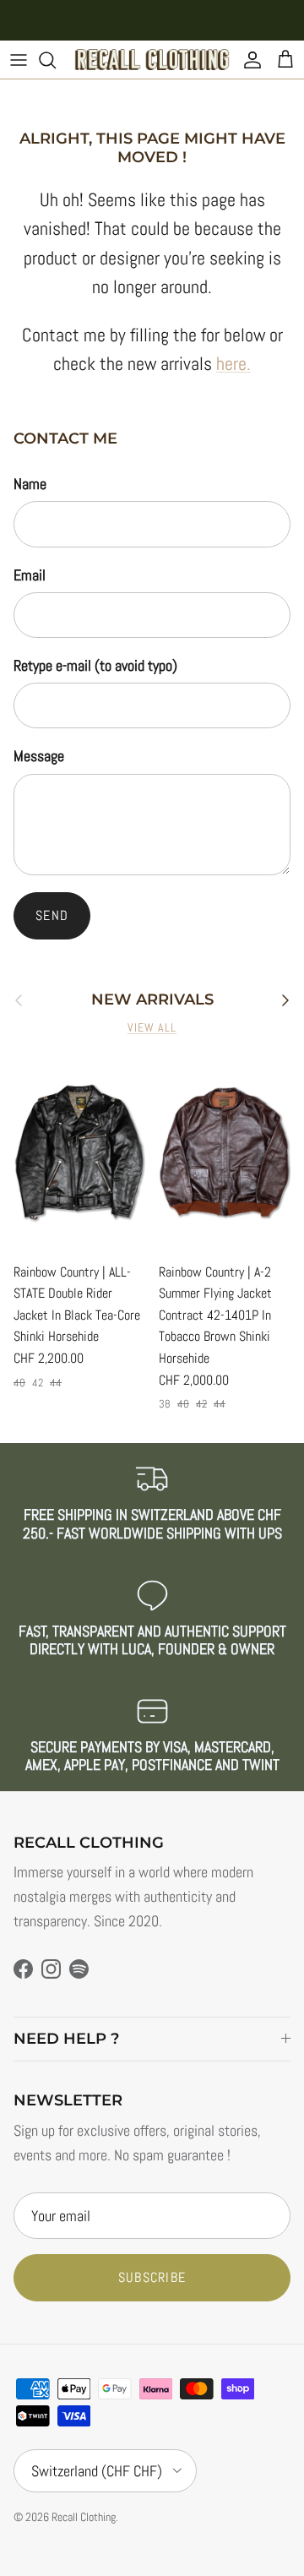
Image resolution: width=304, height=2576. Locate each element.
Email (30, 575)
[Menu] (19, 60)
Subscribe (152, 2277)
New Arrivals (152, 1000)
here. (233, 364)
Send (52, 915)
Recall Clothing (84, 2517)
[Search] (56, 60)
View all (152, 1028)
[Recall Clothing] (152, 60)
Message (39, 756)
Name (30, 484)
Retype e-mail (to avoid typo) (95, 665)
